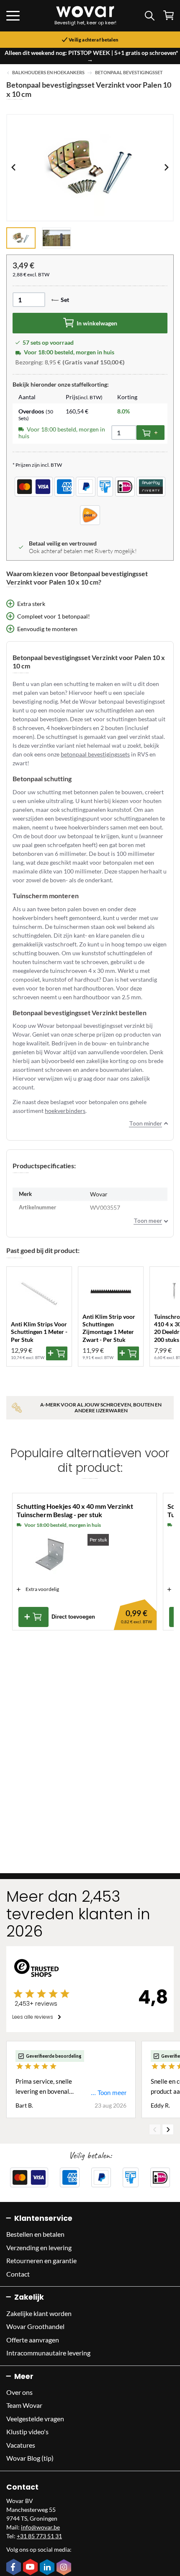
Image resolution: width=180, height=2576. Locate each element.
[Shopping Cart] (168, 15)
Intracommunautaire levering (48, 2353)
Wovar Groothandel (35, 2326)
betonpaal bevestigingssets (95, 754)
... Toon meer (109, 2093)
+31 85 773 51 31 (39, 2536)
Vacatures (21, 2445)
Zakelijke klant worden (39, 2313)
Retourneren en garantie (41, 2260)
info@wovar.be (40, 2527)
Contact (18, 2274)
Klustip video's (27, 2432)
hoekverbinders (65, 1111)
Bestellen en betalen (35, 2234)
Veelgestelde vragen (35, 2419)
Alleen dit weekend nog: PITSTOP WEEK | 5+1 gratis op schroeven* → (91, 56)
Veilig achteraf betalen (93, 40)
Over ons (19, 2392)
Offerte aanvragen (33, 2340)
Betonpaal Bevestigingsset (129, 73)
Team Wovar (24, 2405)
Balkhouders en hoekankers (48, 73)
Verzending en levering (39, 2247)
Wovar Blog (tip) (30, 2458)
